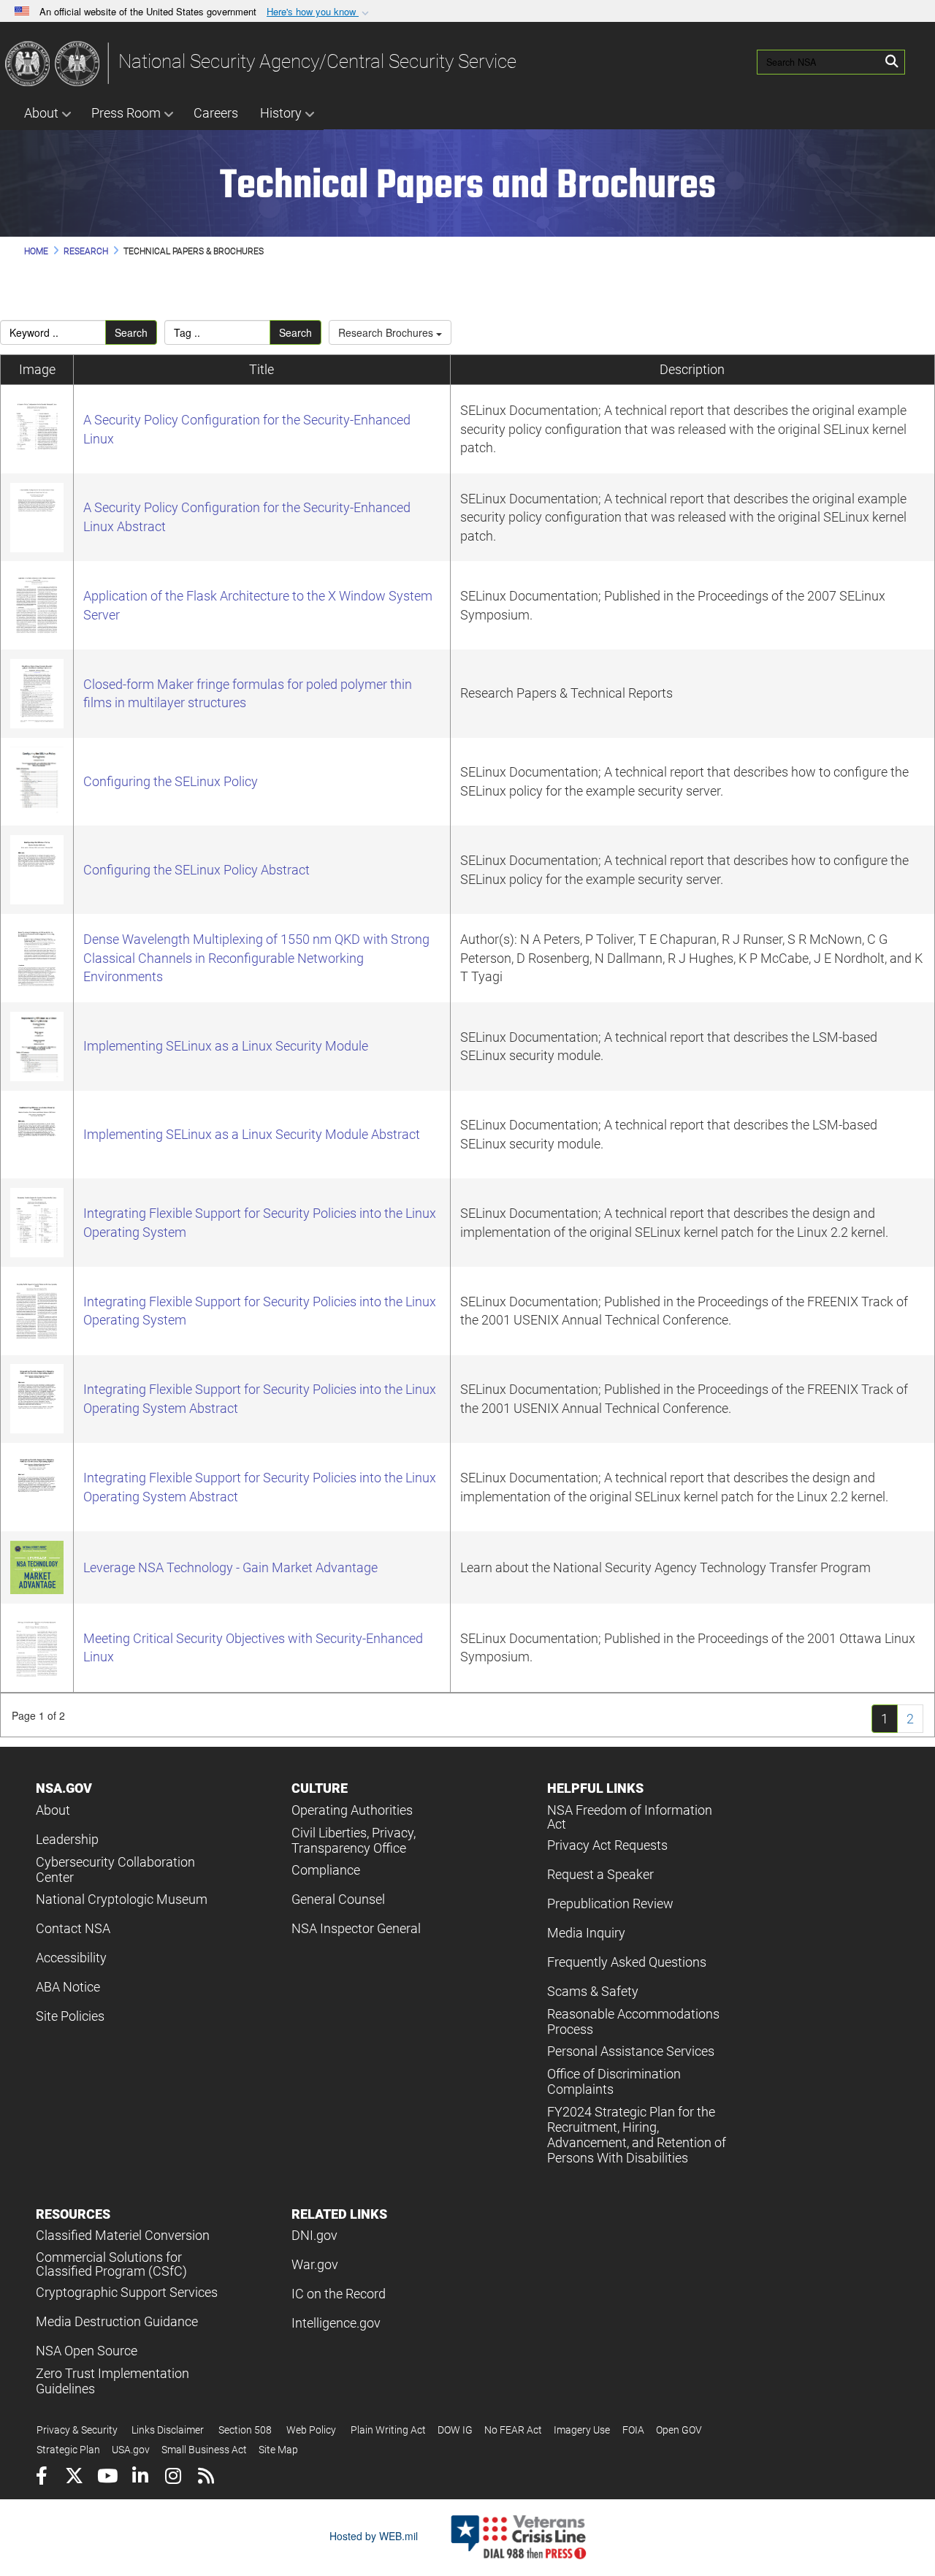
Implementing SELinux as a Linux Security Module (226, 1046)
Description (692, 369)
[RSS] (206, 2478)
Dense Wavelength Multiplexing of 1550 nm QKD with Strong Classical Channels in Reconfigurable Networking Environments (256, 958)
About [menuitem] (41, 113)
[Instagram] (173, 2478)
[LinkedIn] (140, 2478)
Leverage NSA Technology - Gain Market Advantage (230, 1567)
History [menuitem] (281, 113)
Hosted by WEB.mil (374, 2536)
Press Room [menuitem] (126, 113)
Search (131, 332)
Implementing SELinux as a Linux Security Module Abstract (252, 1134)
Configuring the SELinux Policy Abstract (196, 870)
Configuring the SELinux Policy (171, 781)
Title (262, 369)
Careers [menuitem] (216, 113)
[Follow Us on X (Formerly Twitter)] (74, 2478)
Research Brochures (387, 332)
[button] (319, 12)
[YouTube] (107, 2478)
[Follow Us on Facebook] (41, 2478)
